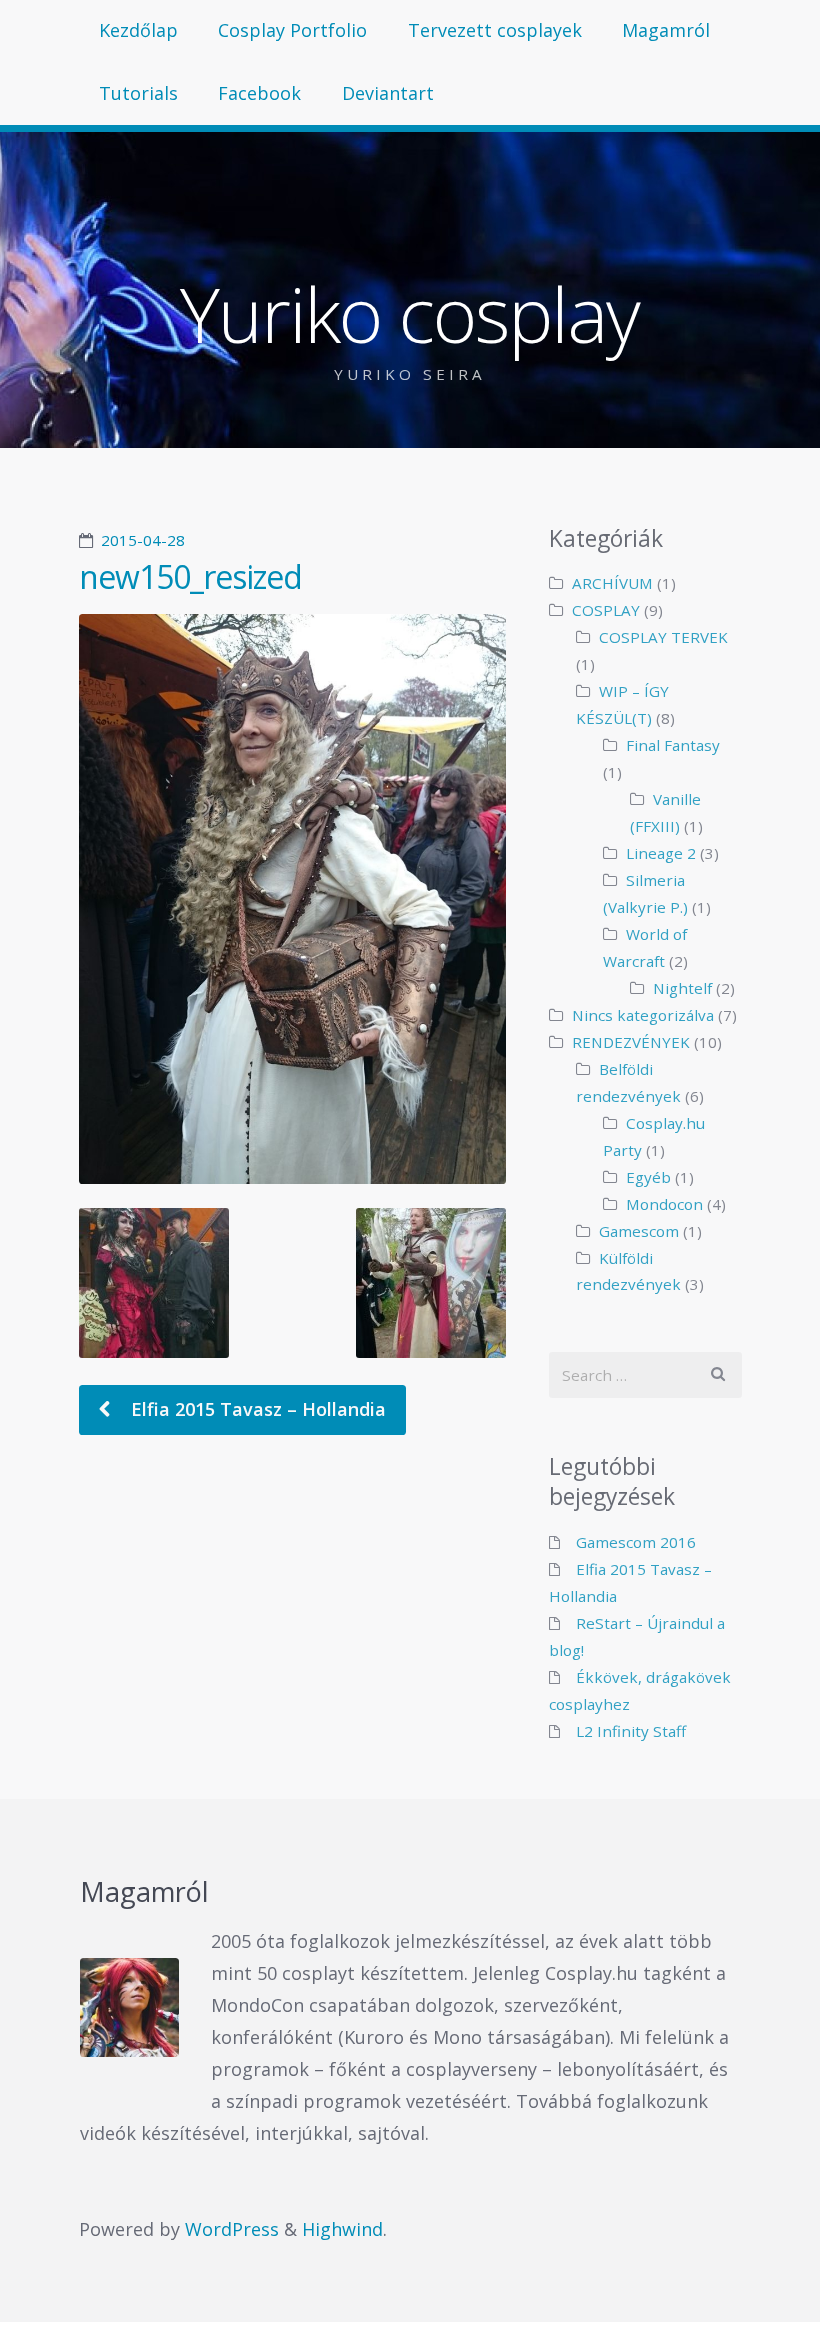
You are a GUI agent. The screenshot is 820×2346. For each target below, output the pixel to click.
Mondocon (664, 1204)
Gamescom (639, 1231)
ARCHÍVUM (612, 583)
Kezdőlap (138, 30)
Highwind (342, 2229)
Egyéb (648, 1177)
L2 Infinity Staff (631, 1731)
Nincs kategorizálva (643, 1015)
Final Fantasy (673, 745)
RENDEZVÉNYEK (631, 1042)
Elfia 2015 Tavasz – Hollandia (256, 1409)
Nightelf (682, 988)
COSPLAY (606, 610)
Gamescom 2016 (636, 1542)
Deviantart (388, 93)
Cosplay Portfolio (292, 30)
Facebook (259, 93)
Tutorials (138, 93)
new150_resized (190, 576)
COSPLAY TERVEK (663, 637)
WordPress (232, 2229)
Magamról (666, 30)
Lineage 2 (661, 853)
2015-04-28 (143, 540)
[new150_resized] (293, 899)
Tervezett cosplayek (495, 30)
